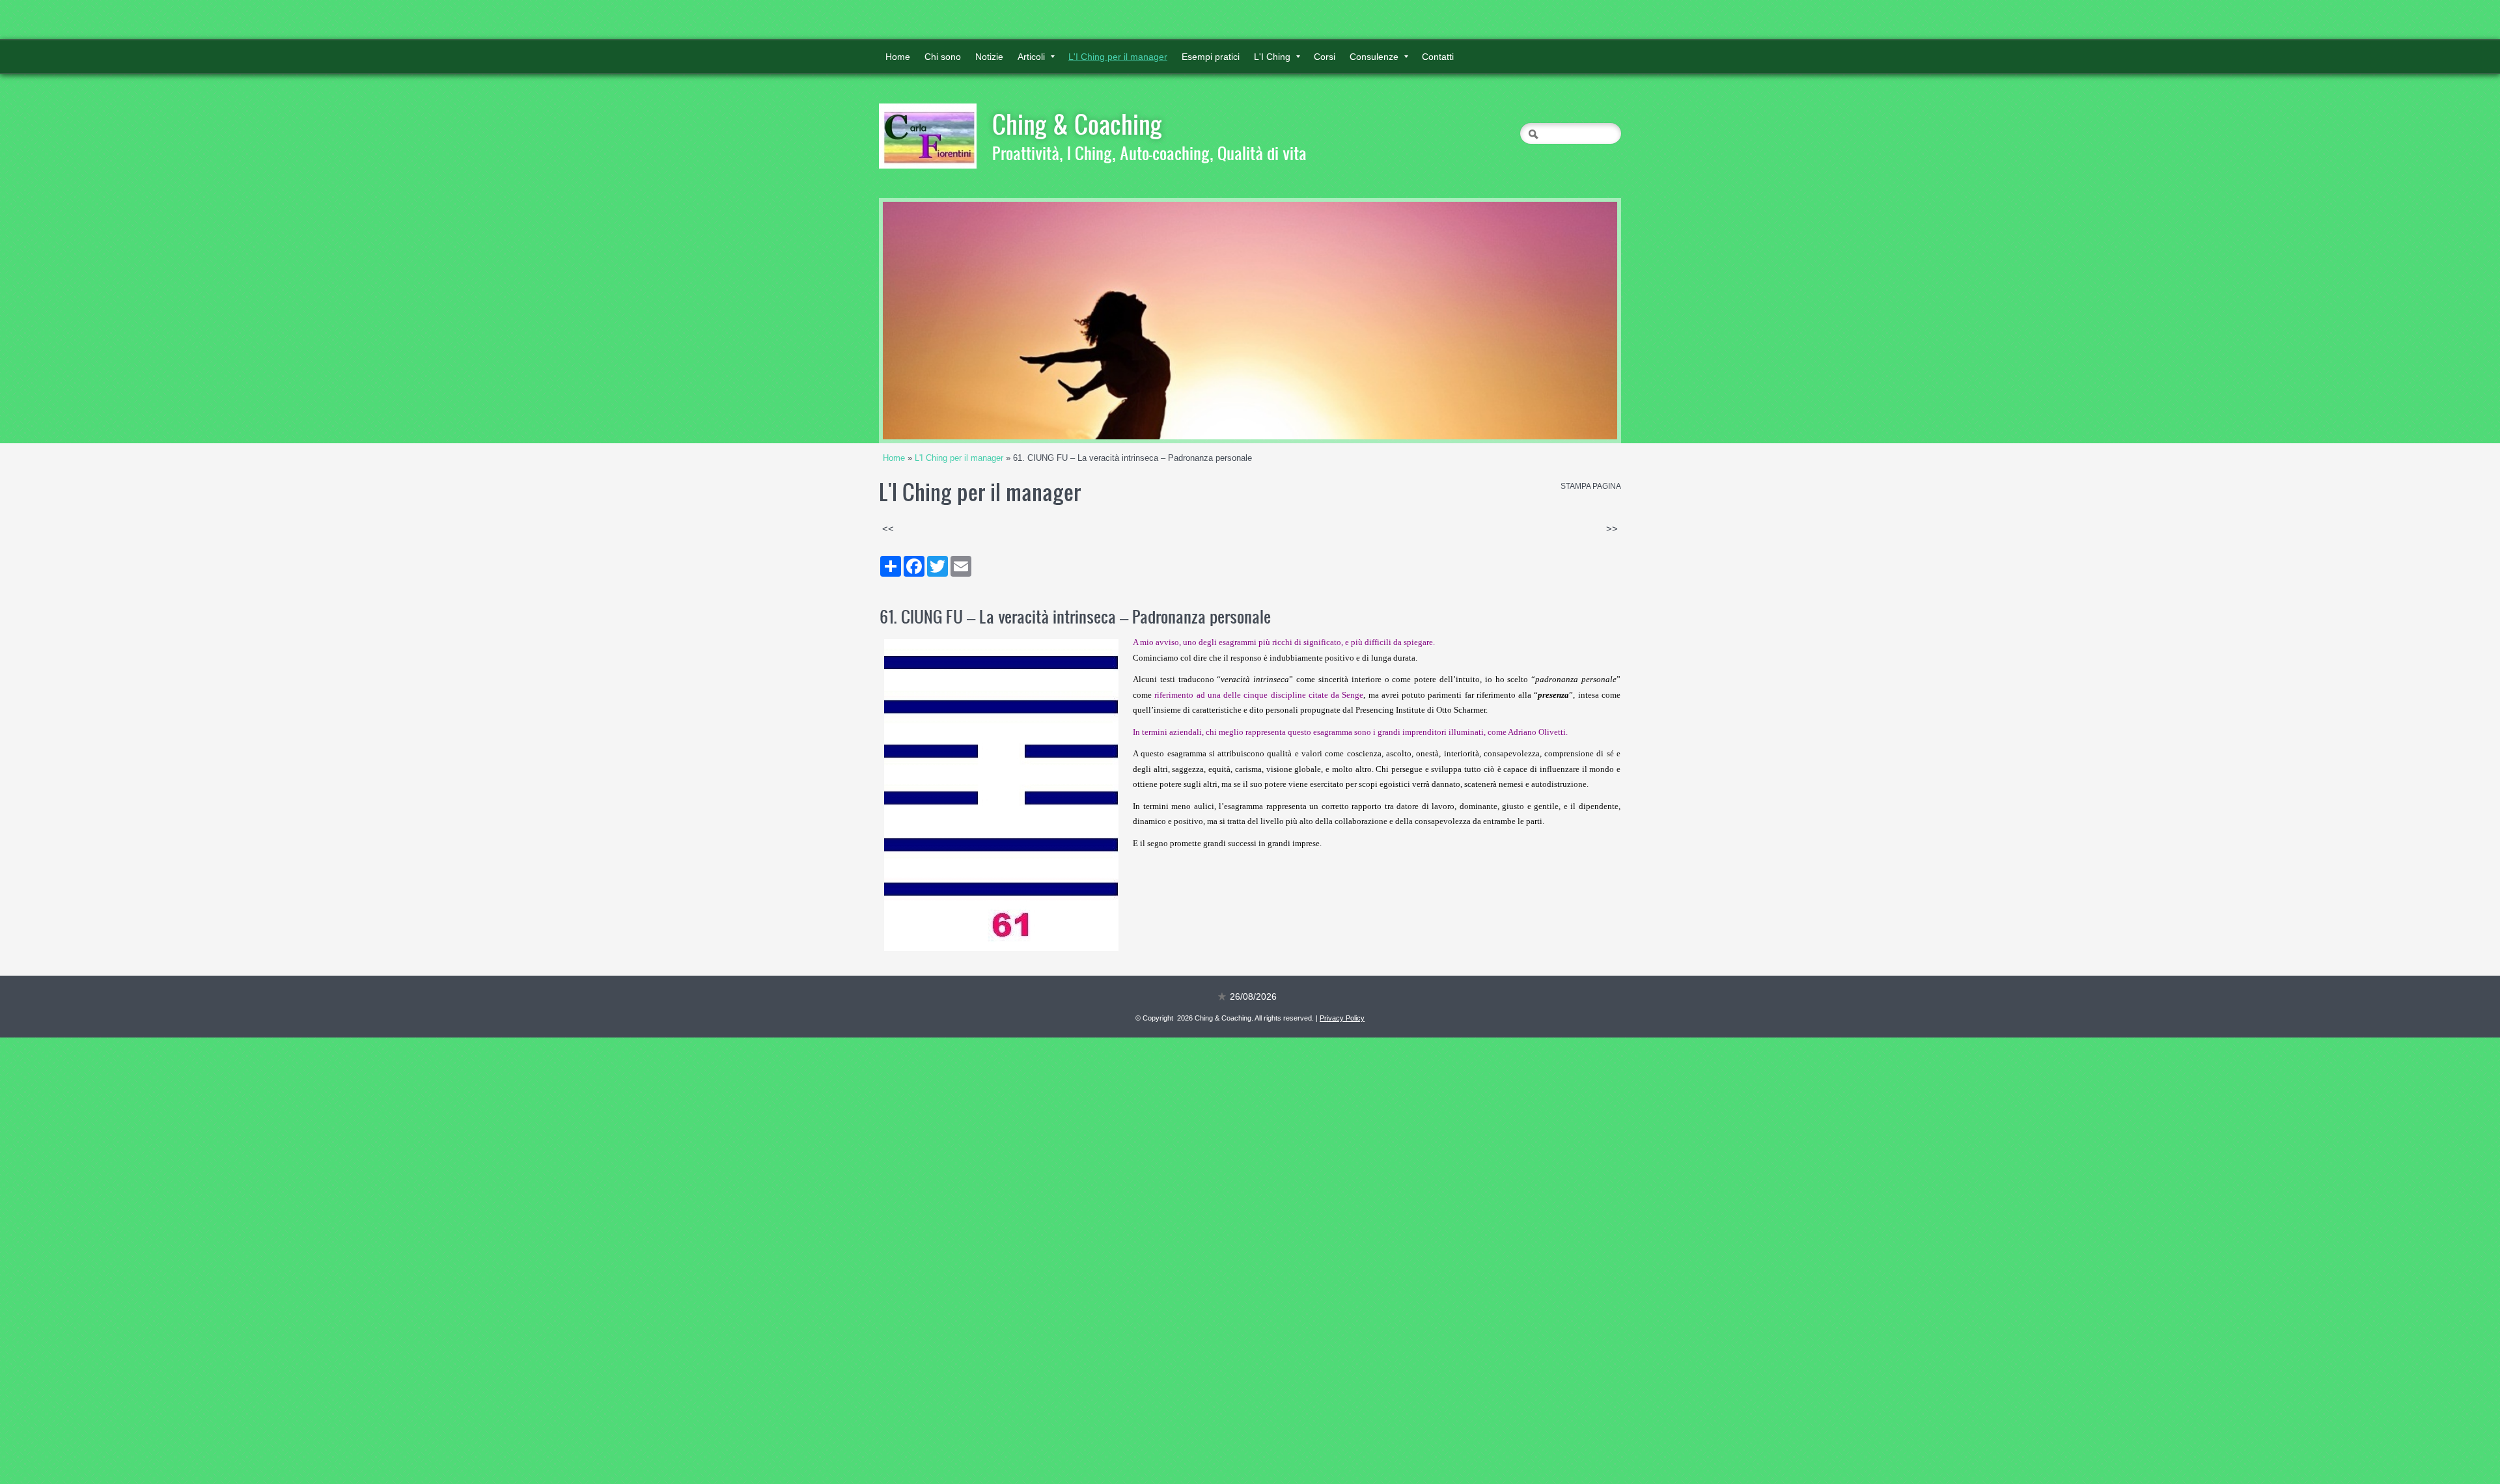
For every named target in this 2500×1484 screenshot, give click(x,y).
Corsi (1325, 57)
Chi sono (943, 57)
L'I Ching (1272, 57)
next (1581, 321)
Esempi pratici (1211, 57)
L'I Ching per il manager (1118, 57)
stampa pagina (1591, 486)
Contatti (1438, 57)
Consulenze (1374, 57)
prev (919, 321)
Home (898, 57)
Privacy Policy (1342, 1018)
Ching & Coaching (1077, 124)
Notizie (989, 57)
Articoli (1031, 57)
